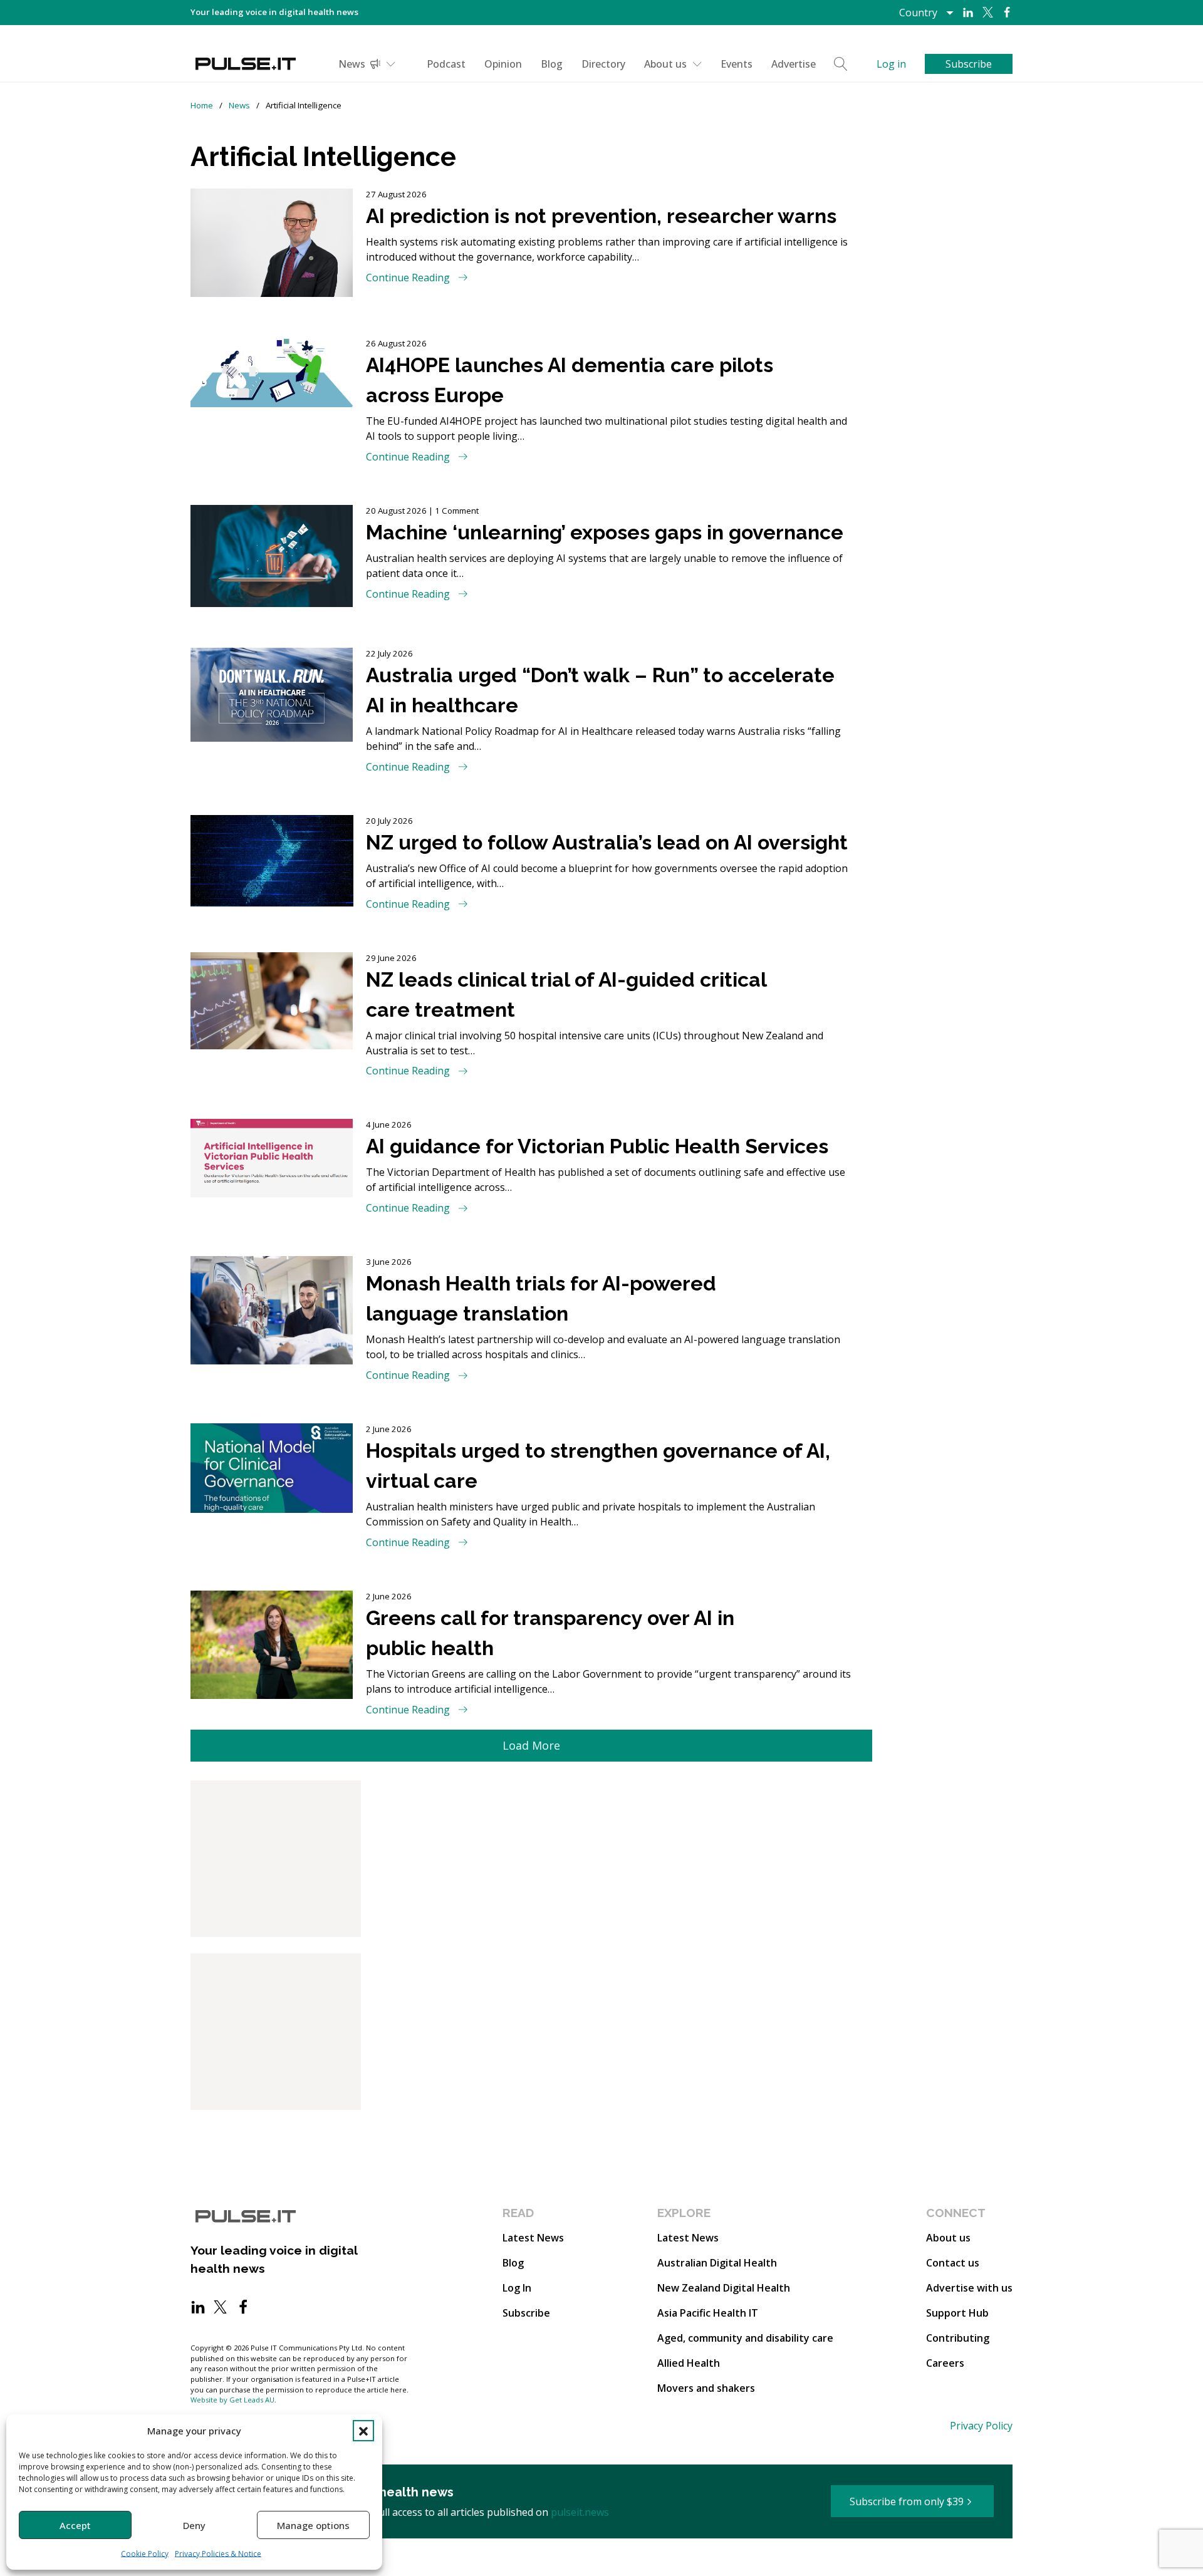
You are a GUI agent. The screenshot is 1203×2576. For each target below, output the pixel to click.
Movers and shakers (706, 2388)
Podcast (446, 64)
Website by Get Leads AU (232, 2400)
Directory (603, 64)
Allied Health (689, 2363)
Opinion (503, 64)
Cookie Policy (145, 2554)
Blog (552, 64)
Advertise (794, 64)
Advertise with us (969, 2288)
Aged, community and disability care (745, 2338)
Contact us (953, 2263)
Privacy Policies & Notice (218, 2554)
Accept (75, 2525)
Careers (945, 2363)
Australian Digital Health (717, 2263)
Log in (891, 64)
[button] (363, 2431)
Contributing (958, 2338)
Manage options (313, 2525)
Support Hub (957, 2313)
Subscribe (526, 2313)
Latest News (533, 2238)
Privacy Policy (981, 2426)
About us (665, 64)
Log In (517, 2288)
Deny (194, 2525)
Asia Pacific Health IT (708, 2313)
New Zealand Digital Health (724, 2288)
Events (737, 64)
